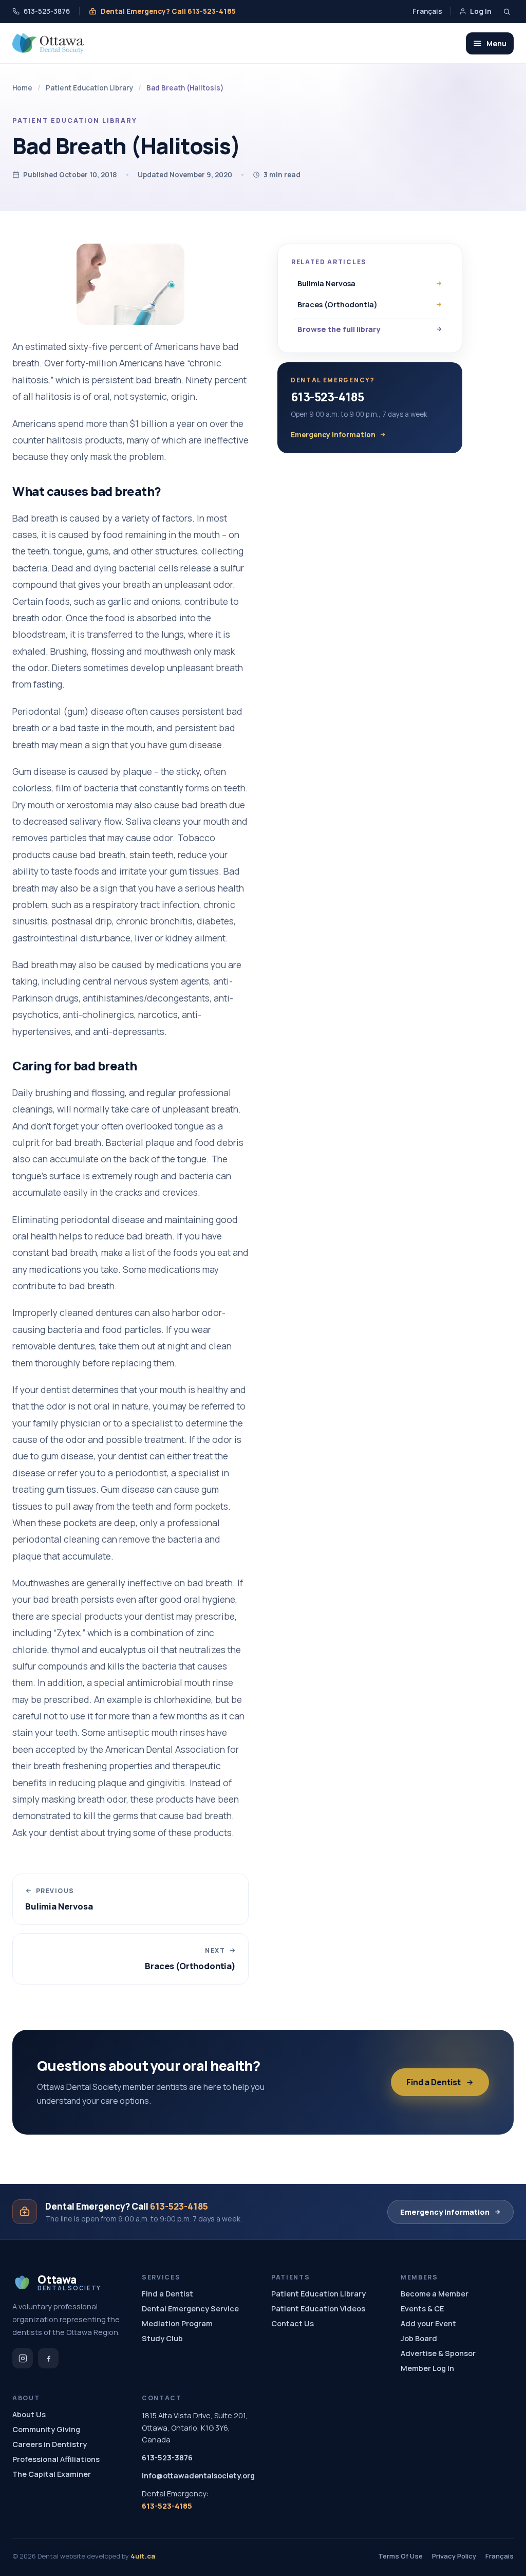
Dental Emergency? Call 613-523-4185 (168, 11)
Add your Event (428, 2323)
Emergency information (333, 435)
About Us (29, 2414)
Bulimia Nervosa (326, 283)
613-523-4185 (327, 397)
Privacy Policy (454, 2556)
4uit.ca (143, 2556)
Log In (481, 11)
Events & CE (422, 2309)
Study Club (162, 2338)
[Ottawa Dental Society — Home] (48, 43)
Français (427, 11)
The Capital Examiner (52, 2474)
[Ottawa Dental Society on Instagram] (23, 2358)
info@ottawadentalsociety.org (198, 2476)
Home (22, 88)
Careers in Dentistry (50, 2444)
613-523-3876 (47, 11)
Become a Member (435, 2294)
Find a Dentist (434, 2082)
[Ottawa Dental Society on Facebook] (48, 2358)
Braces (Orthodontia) (337, 304)
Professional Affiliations (56, 2459)
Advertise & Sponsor (438, 2353)
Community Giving (46, 2429)
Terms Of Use (400, 2556)
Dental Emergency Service (190, 2309)
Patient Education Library (89, 88)
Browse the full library (339, 329)
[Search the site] (507, 12)
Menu (496, 43)
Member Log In (427, 2368)
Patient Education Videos (318, 2309)
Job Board (419, 2338)
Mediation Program (177, 2323)
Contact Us (293, 2323)
